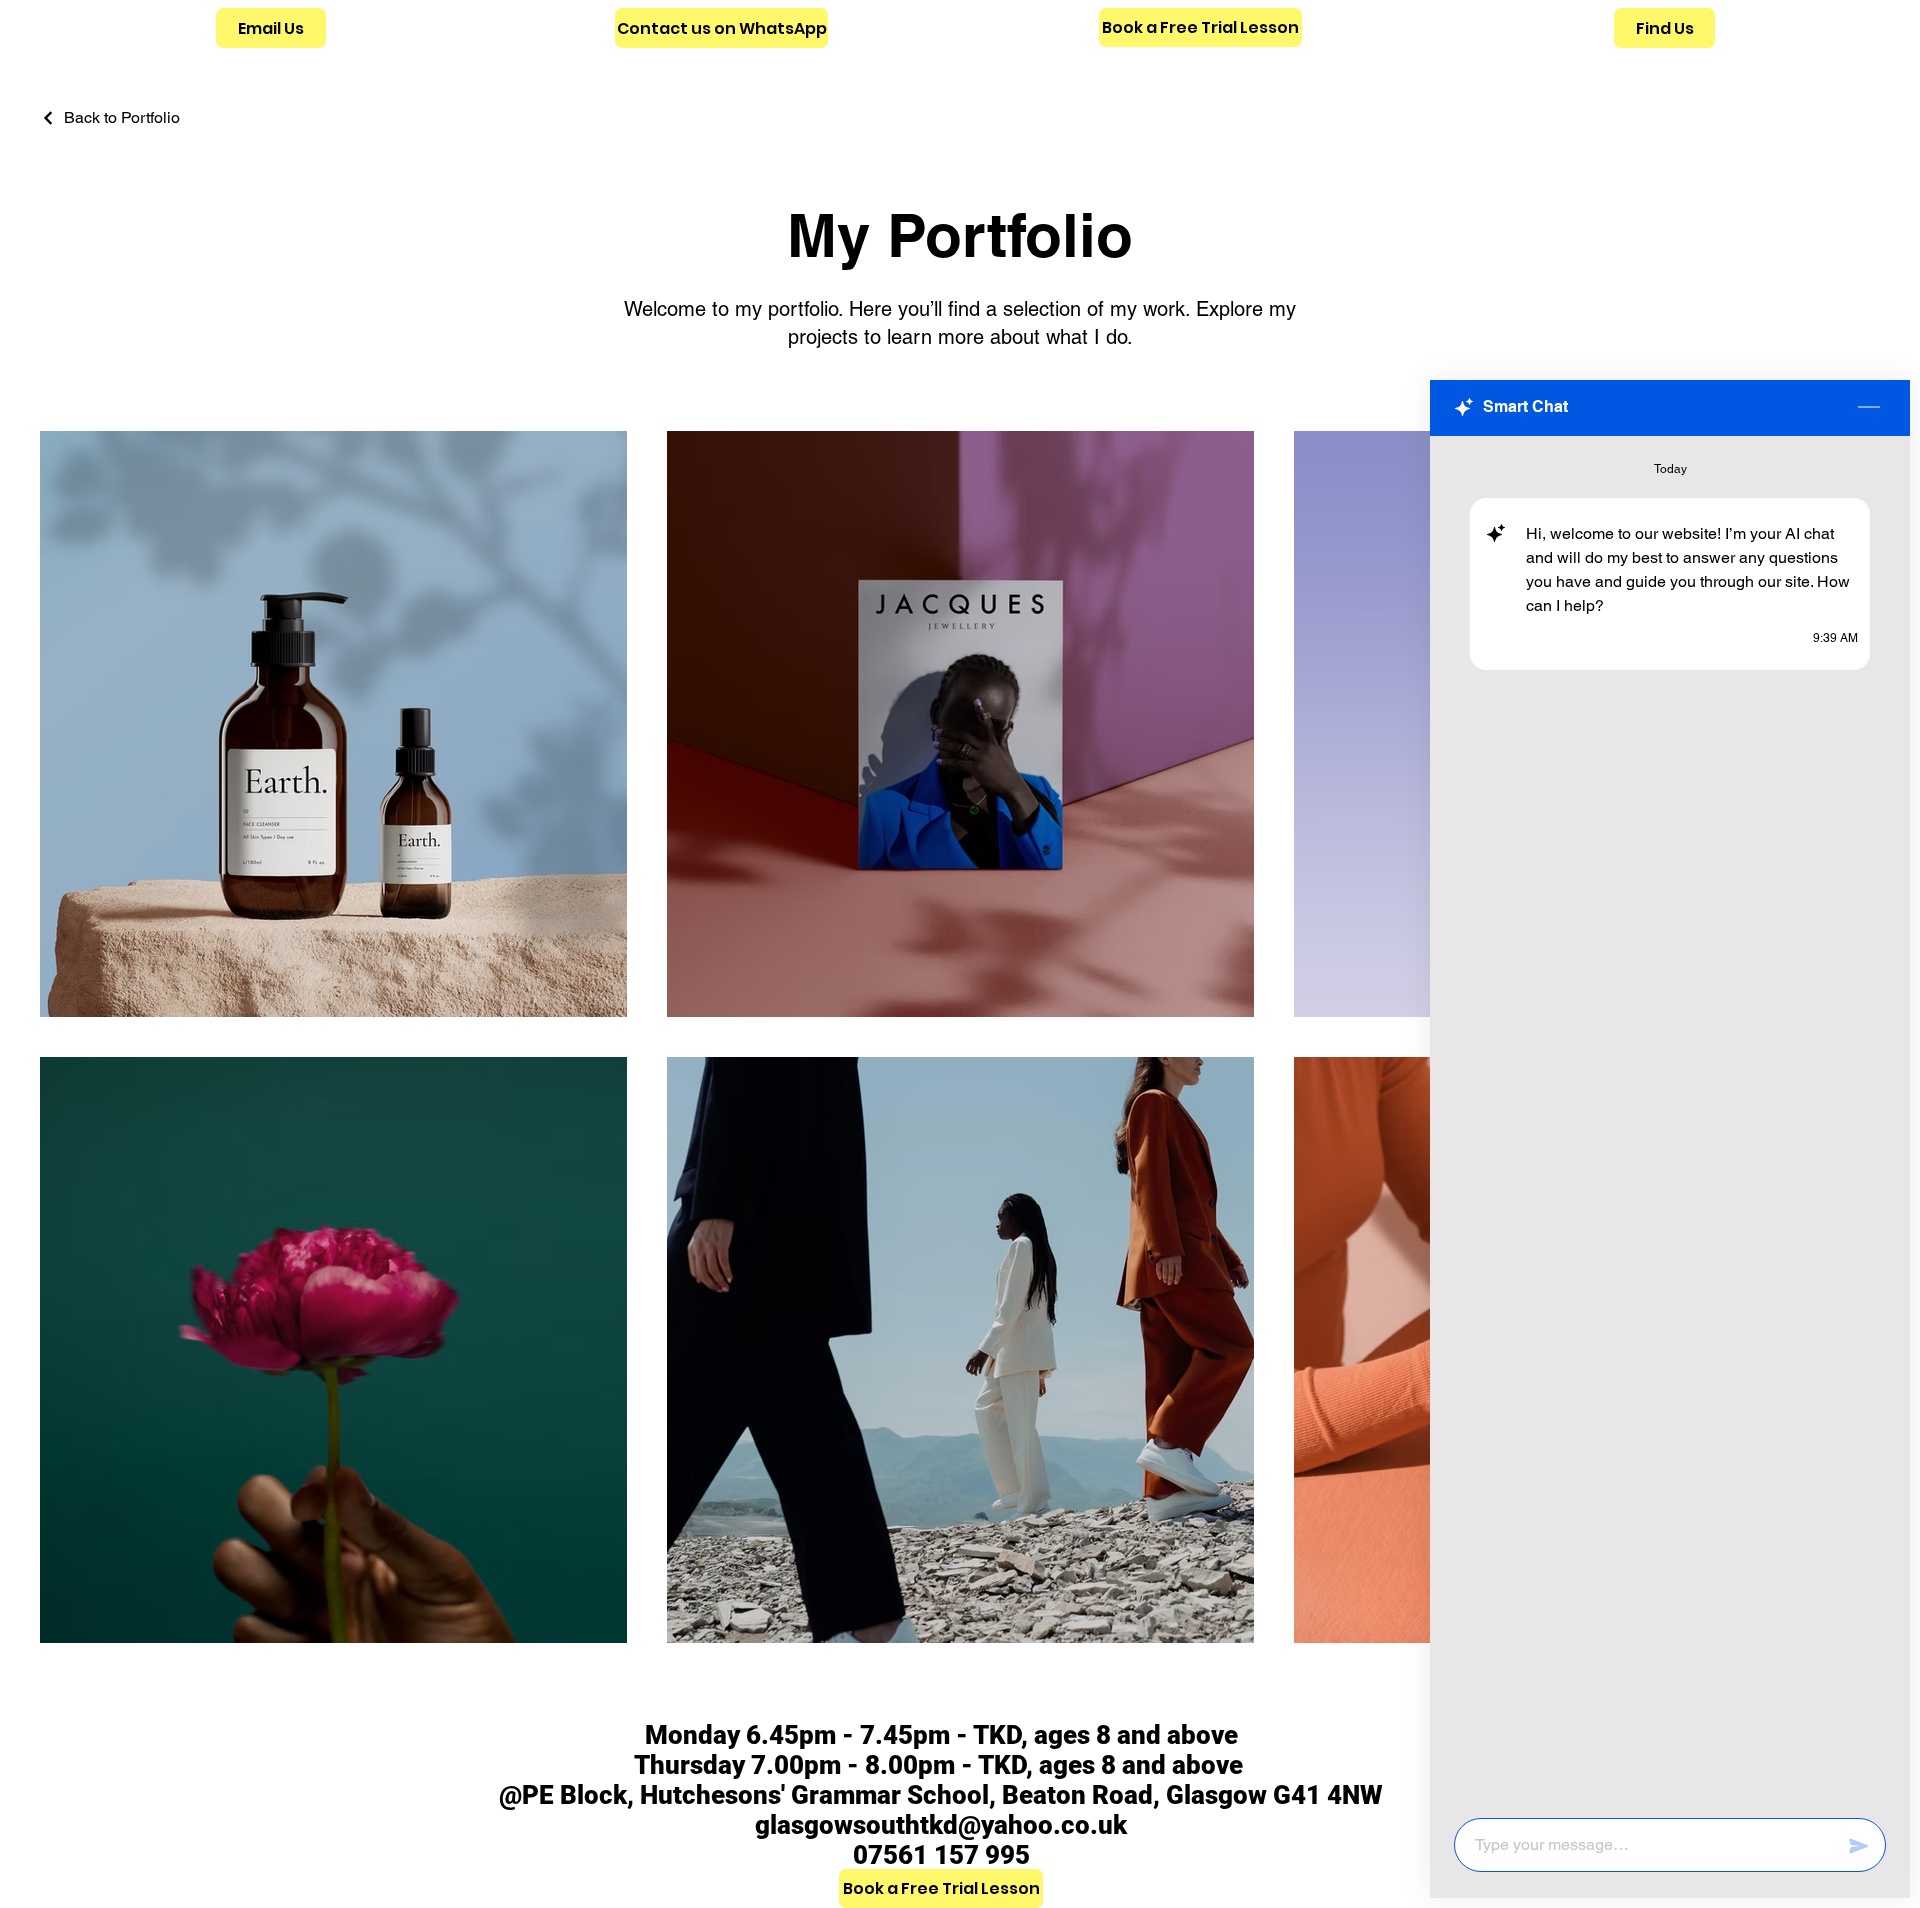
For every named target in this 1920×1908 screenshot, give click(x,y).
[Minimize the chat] (1869, 408)
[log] (1670, 1121)
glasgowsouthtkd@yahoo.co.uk (941, 1825)
